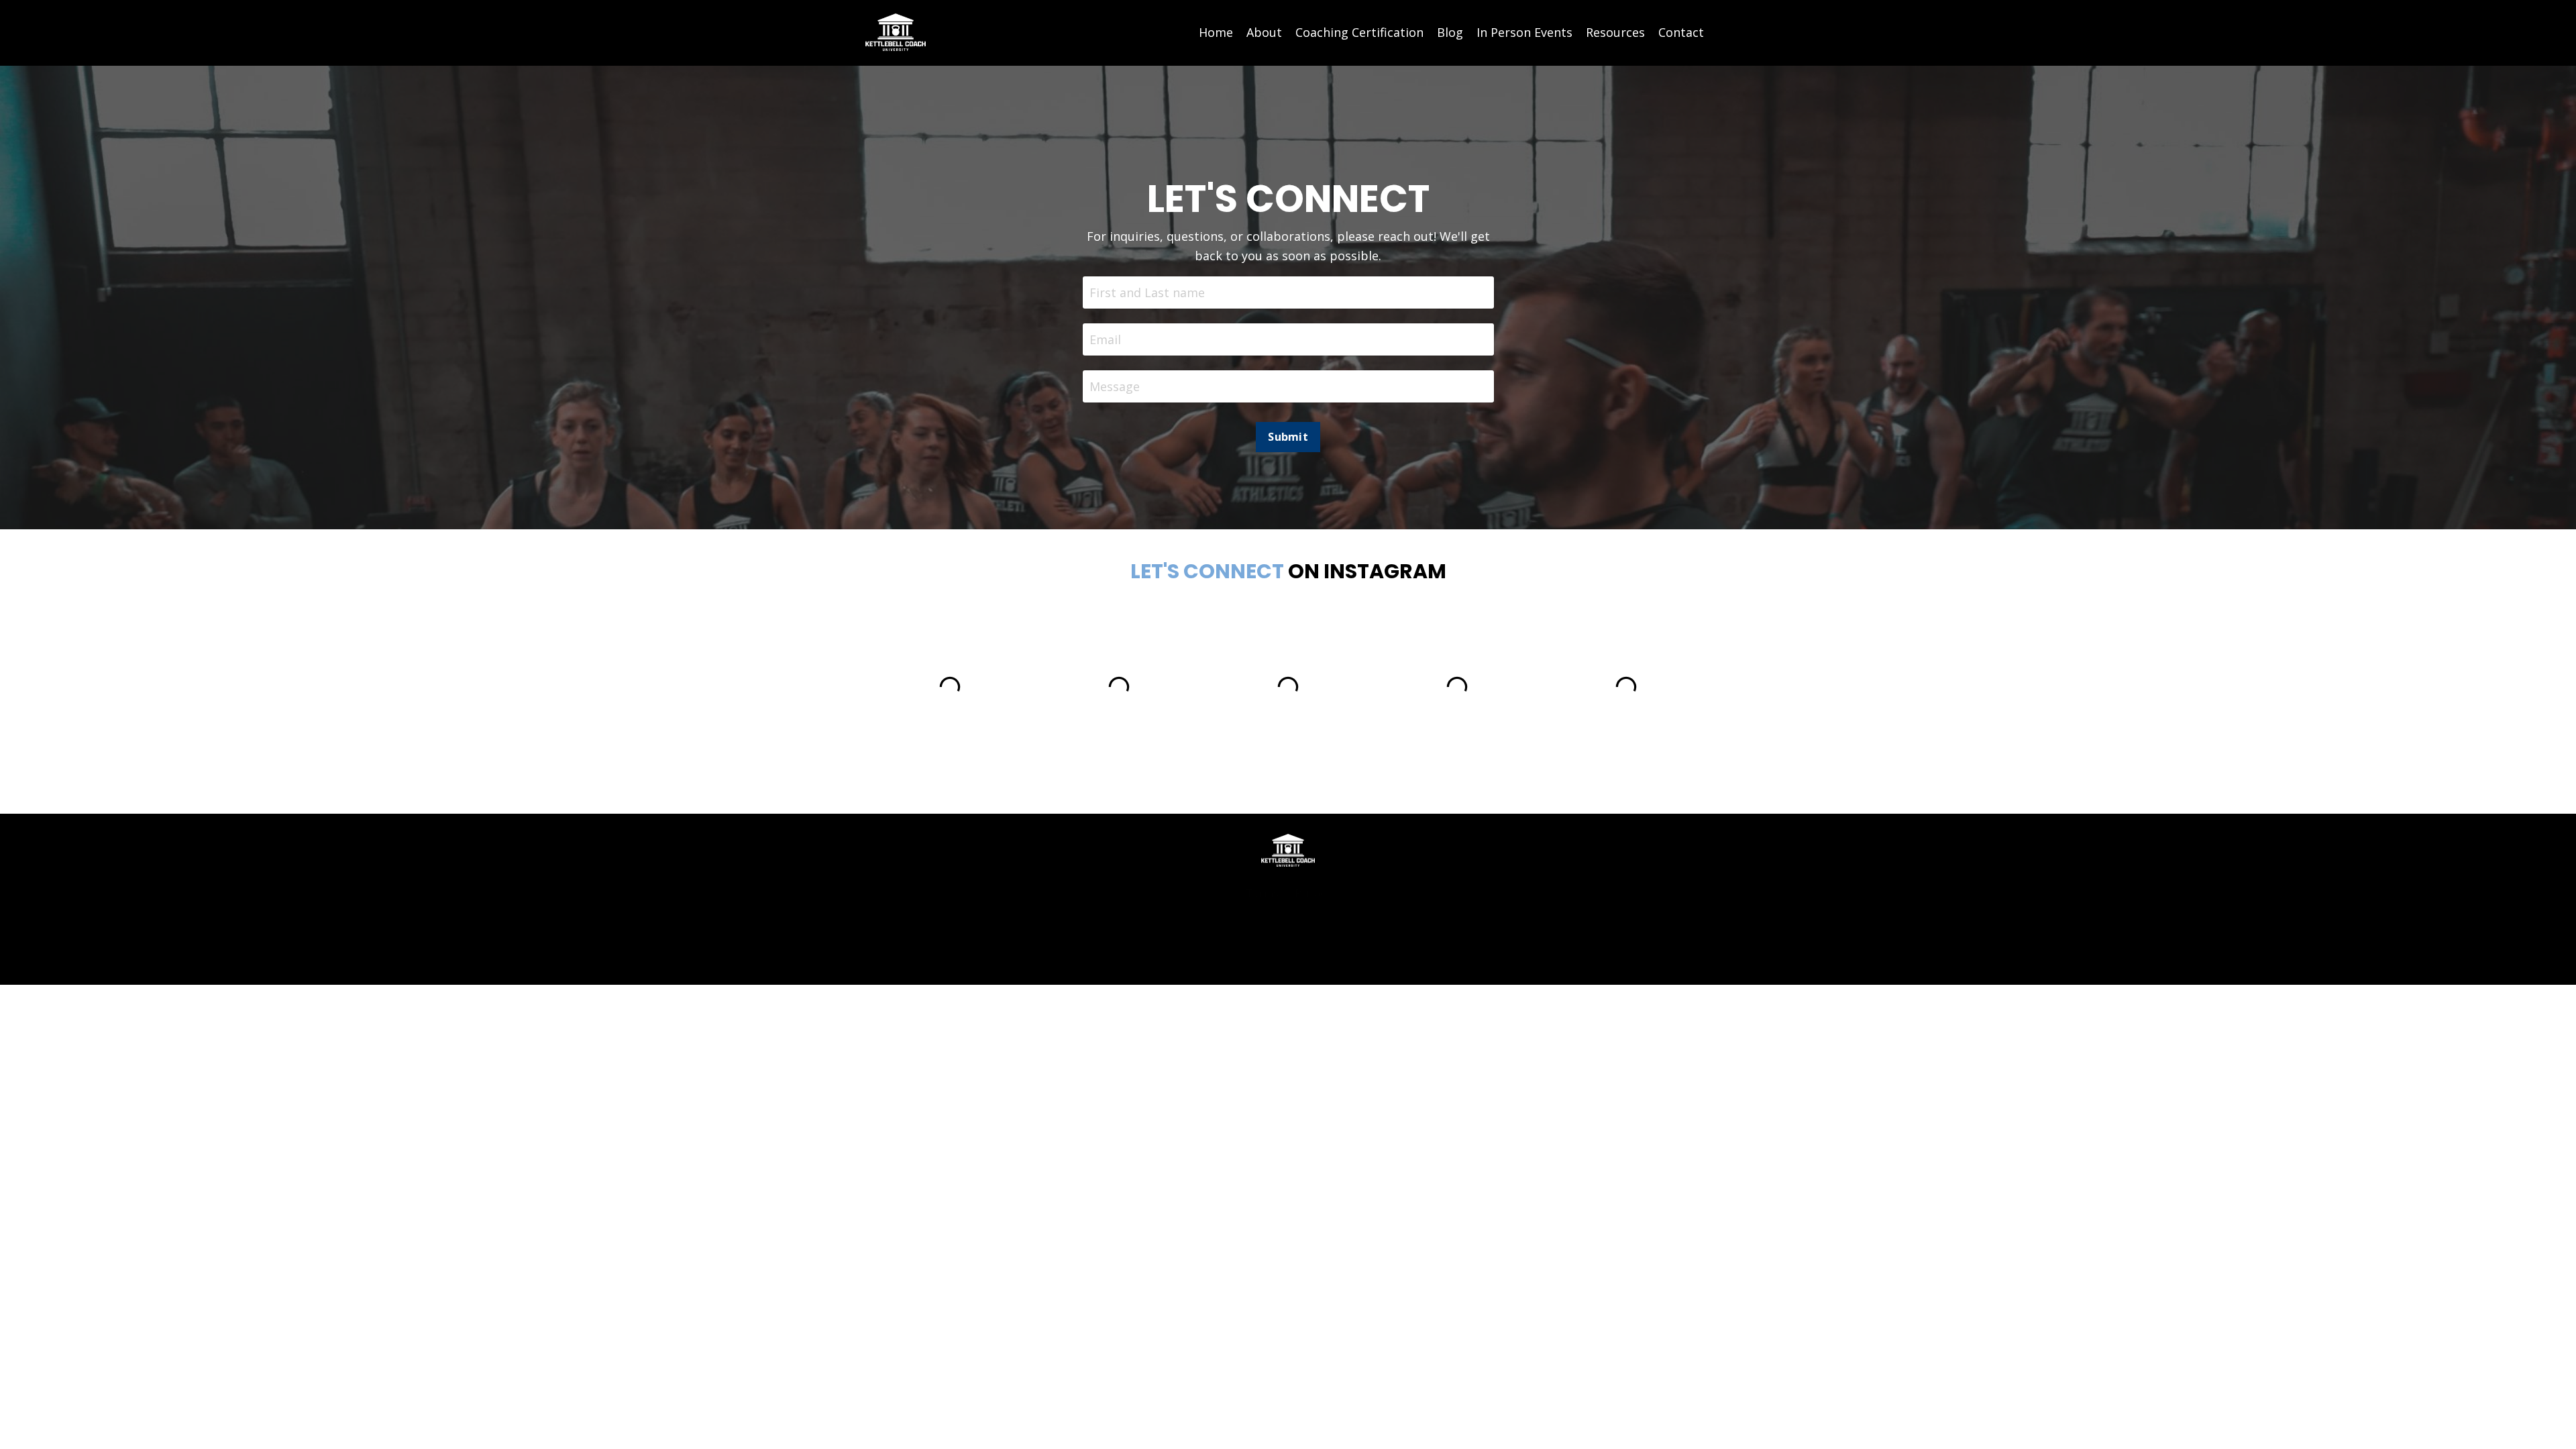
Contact (1681, 32)
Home (1216, 32)
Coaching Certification (1359, 32)
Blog (1450, 32)
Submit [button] (1288, 437)
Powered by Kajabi (1288, 950)
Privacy (1312, 893)
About (1264, 32)
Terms (1262, 893)
